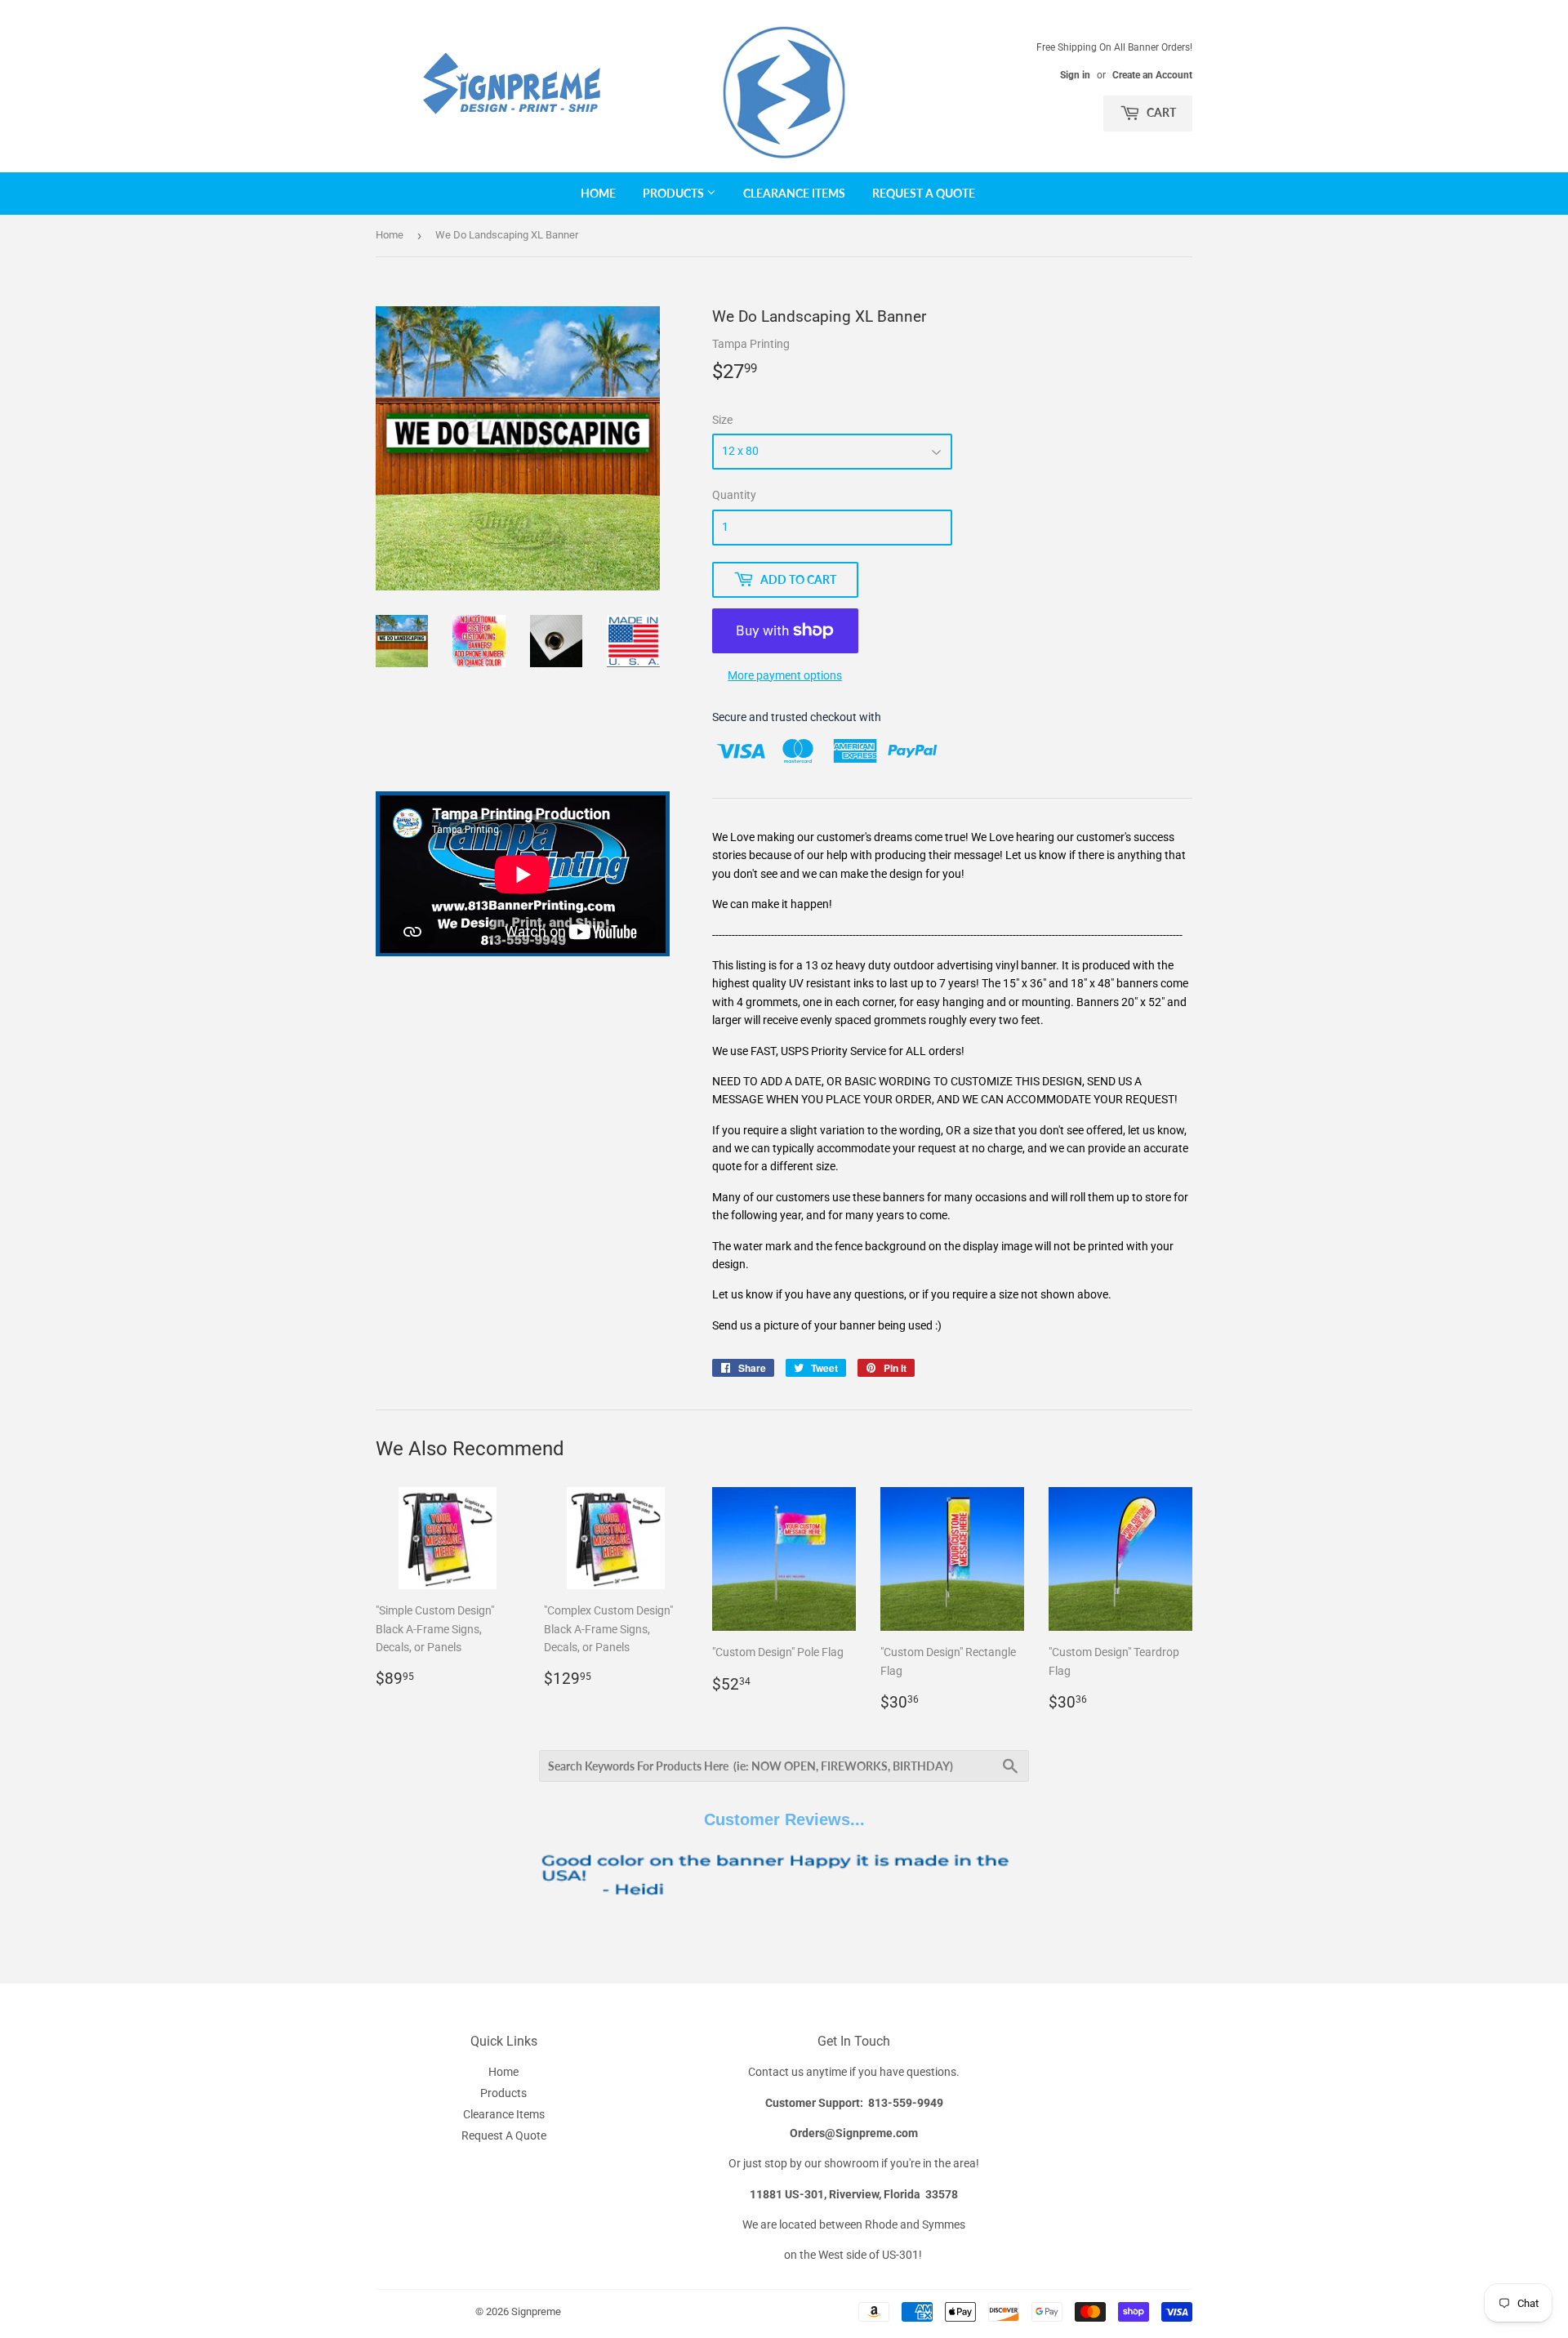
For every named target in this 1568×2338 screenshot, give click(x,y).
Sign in (1075, 75)
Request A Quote (924, 193)
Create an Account (1152, 75)
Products (675, 193)
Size (722, 420)
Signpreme (536, 2311)
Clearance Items (794, 193)
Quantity (734, 495)
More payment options (785, 675)
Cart (1160, 112)
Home (598, 193)
